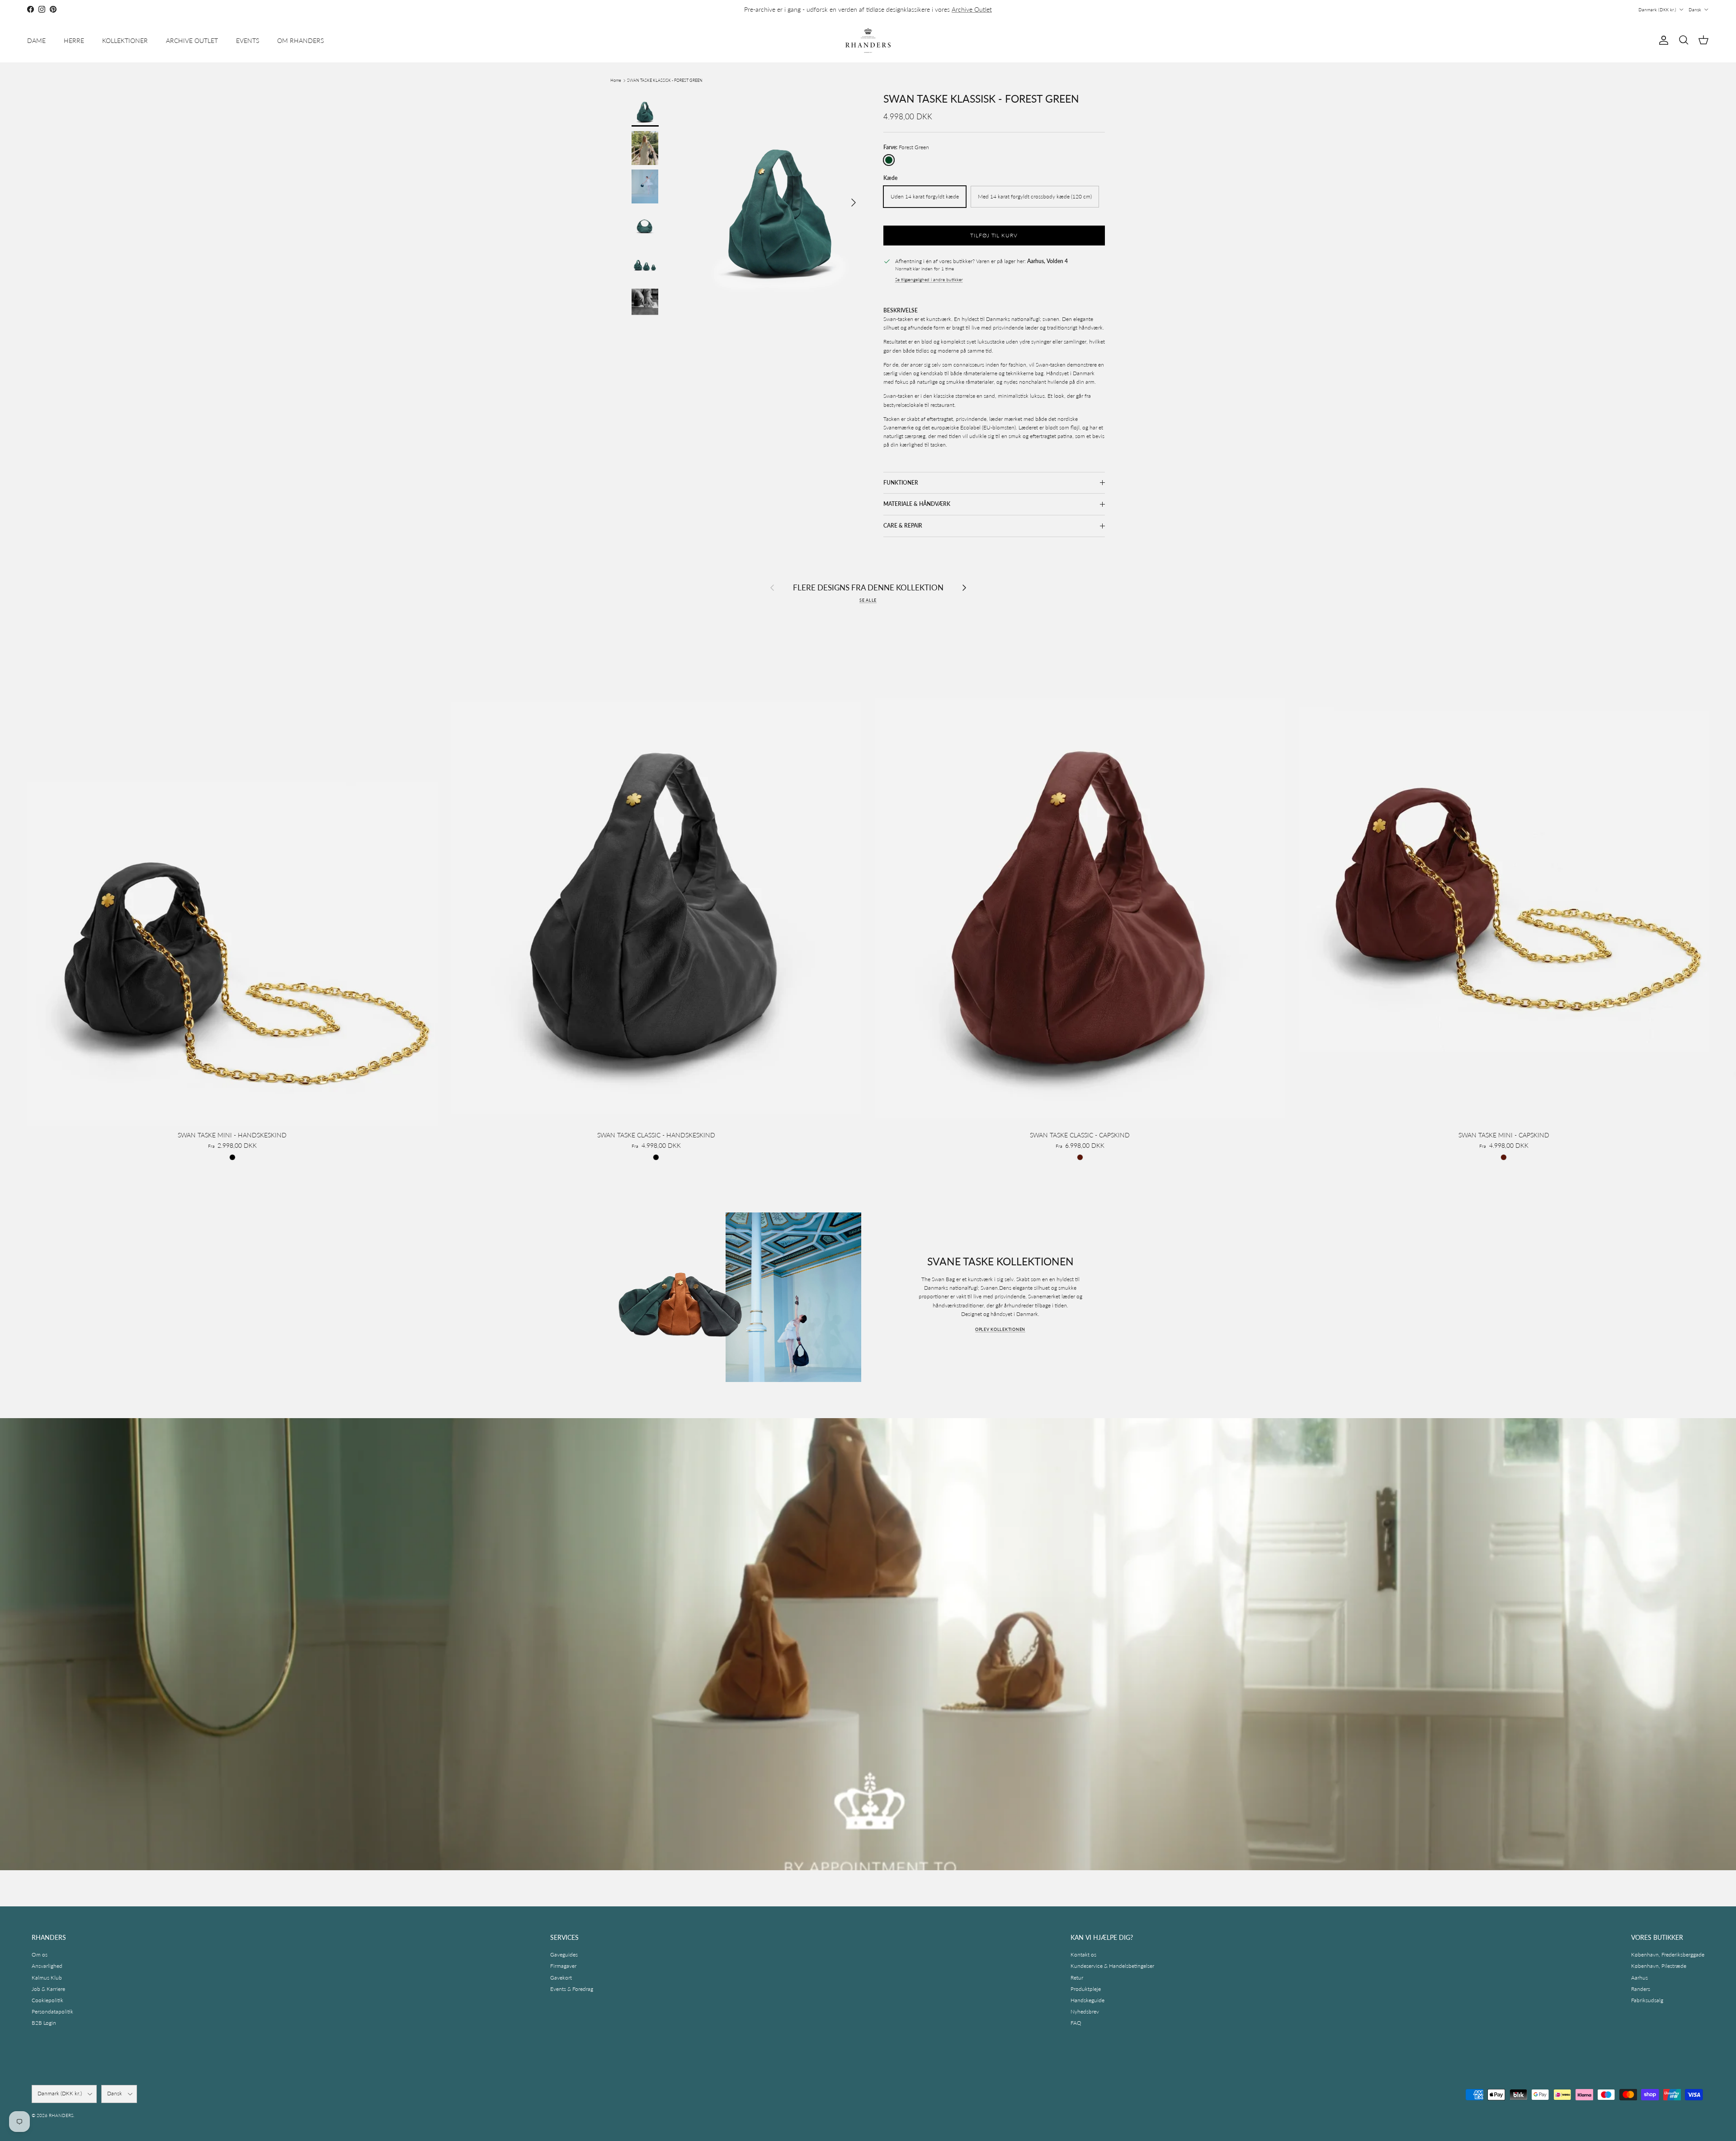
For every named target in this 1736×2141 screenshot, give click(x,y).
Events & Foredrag (572, 1989)
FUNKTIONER (901, 483)
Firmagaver (563, 1966)
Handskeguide (1087, 2000)
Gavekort (561, 1978)
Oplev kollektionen (1000, 1329)
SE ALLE (868, 600)
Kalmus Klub (47, 1978)
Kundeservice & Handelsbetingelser (1112, 1966)
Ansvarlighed (47, 1966)
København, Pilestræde (1659, 1966)
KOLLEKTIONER (125, 40)
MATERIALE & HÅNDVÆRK (917, 504)
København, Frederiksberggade (1668, 1955)
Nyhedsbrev (1085, 2011)
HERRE (74, 40)
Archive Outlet (972, 9)
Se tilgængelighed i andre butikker (929, 280)
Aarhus (1639, 1978)
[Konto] (1662, 40)
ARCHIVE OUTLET (192, 40)
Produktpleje (1086, 1989)
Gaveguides (564, 1955)
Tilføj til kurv (994, 235)
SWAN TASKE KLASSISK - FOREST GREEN (665, 80)
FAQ (1076, 2023)
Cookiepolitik (47, 2000)
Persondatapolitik (52, 2011)
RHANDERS (61, 2115)
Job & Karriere (48, 1989)
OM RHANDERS (300, 40)
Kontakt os (1083, 1955)
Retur (1077, 1978)
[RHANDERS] (868, 40)
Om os (40, 1955)
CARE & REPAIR (903, 526)
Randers (1641, 1989)
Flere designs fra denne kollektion (868, 587)
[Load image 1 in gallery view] (779, 198)
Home (616, 80)
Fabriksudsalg (1647, 2000)
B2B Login (44, 2023)
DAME (36, 40)
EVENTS (248, 40)
